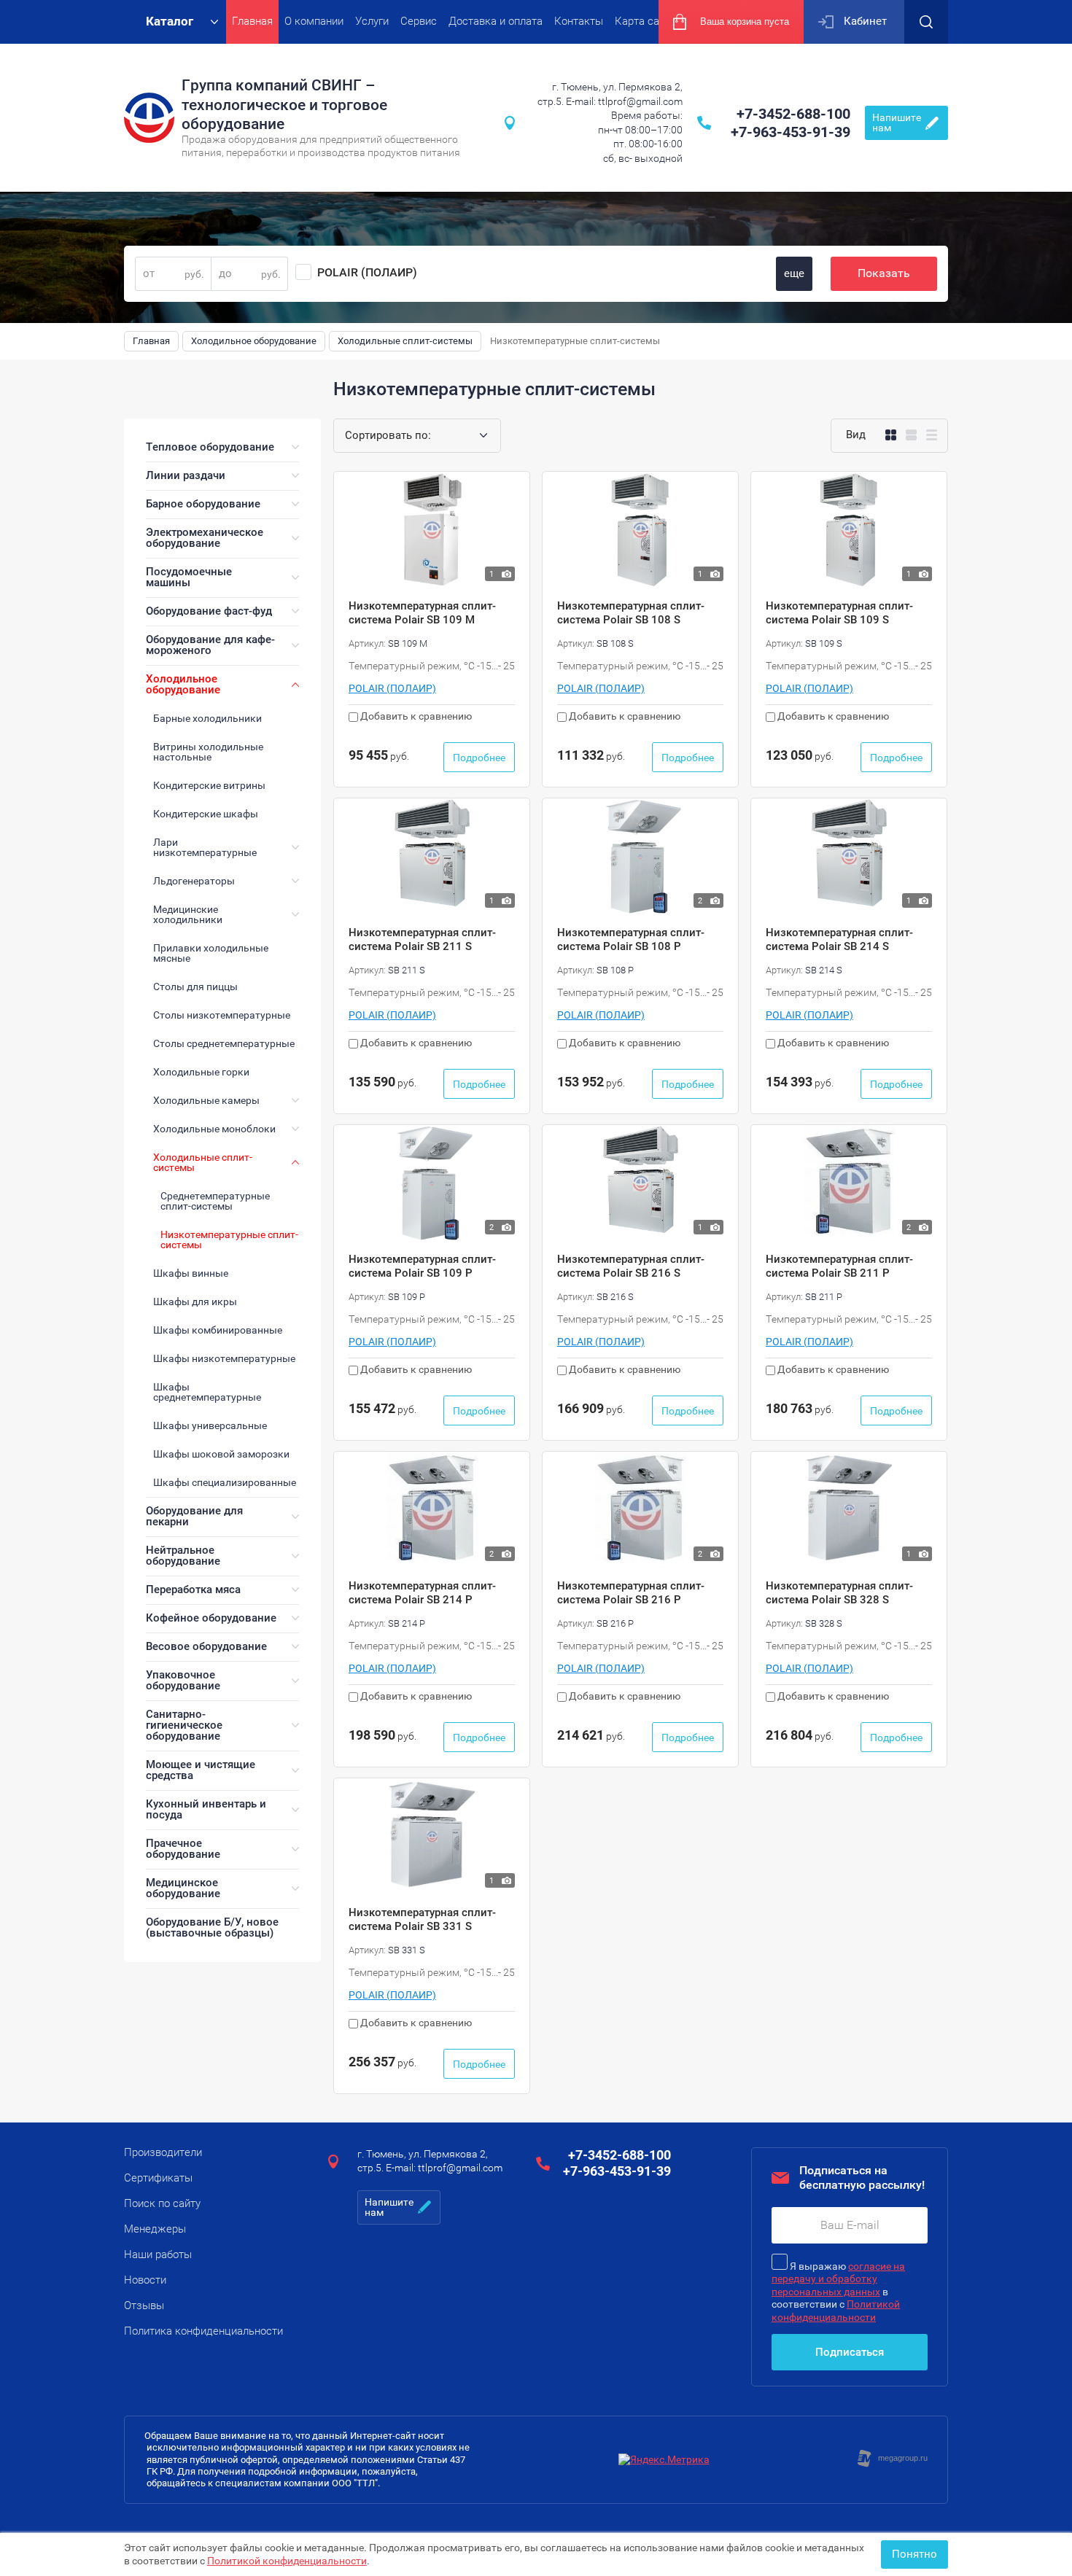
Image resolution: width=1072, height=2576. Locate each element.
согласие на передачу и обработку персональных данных (838, 2279)
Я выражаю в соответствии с (838, 2292)
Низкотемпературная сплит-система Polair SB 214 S (839, 940)
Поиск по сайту (162, 2203)
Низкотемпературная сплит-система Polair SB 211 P (839, 1266)
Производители (163, 2152)
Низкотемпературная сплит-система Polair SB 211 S (422, 940)
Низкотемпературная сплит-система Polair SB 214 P (422, 1593)
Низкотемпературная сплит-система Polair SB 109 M (422, 613)
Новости (145, 2280)
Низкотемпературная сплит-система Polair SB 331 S (422, 1920)
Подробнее (479, 758)
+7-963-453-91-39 (791, 132)
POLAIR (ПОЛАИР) (367, 272)
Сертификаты (158, 2178)
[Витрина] (891, 435)
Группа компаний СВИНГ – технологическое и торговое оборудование (284, 105)
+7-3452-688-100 (793, 114)
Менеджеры (155, 2229)
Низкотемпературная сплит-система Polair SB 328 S (839, 1593)
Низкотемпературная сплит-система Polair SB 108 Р (631, 940)
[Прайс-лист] (932, 435)
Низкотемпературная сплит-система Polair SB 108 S (631, 613)
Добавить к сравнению (415, 716)
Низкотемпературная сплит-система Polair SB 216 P (631, 1593)
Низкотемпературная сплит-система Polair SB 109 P (422, 1266)
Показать (884, 273)
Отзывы (144, 2305)
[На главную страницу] (149, 118)
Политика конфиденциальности (203, 2331)
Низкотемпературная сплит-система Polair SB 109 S (839, 613)
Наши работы (158, 2254)
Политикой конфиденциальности (287, 2561)
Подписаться (850, 2352)
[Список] (911, 435)
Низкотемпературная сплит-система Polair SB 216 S (631, 1266)
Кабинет (865, 21)
